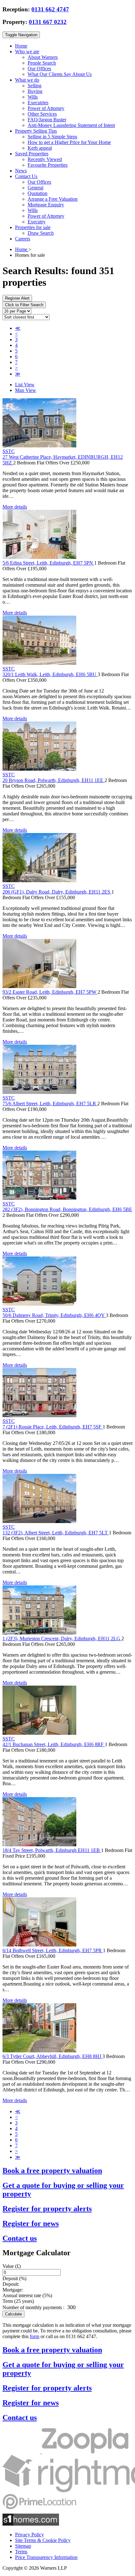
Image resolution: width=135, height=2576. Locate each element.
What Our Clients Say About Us (60, 74)
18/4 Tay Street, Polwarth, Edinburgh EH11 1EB (52, 1850)
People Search (42, 63)
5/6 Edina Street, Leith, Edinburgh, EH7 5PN (48, 563)
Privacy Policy (30, 2535)
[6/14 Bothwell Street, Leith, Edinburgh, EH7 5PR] (39, 1945)
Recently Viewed (45, 159)
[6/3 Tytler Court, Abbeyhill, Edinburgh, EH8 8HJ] (39, 2051)
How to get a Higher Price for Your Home (69, 142)
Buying (35, 91)
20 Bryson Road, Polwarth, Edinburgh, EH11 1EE (54, 780)
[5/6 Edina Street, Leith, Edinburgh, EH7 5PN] (39, 557)
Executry (37, 222)
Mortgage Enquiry (46, 205)
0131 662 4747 (50, 9)
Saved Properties (32, 154)
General (35, 188)
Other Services (42, 114)
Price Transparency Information (46, 2557)
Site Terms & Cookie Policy (43, 2540)
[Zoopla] (85, 2452)
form (35, 2336)
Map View (26, 390)
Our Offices (39, 69)
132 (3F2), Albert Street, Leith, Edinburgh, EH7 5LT (56, 1533)
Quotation (38, 193)
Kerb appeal (40, 148)
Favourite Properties (48, 165)
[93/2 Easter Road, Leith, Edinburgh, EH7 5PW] (39, 986)
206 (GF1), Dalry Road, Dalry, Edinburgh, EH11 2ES (57, 892)
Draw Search (41, 233)
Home (21, 46)
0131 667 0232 (48, 22)
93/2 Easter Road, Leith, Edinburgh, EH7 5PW (50, 992)
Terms (21, 2552)
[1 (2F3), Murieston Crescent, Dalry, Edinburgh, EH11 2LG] (39, 1633)
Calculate (13, 2314)
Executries (38, 103)
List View (25, 385)
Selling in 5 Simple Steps (52, 137)
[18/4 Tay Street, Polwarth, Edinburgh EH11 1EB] (39, 1845)
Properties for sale (33, 227)
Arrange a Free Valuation (53, 199)
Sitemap (23, 2546)
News (21, 171)
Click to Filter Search (24, 305)
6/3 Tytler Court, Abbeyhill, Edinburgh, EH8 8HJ (52, 2056)
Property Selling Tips (36, 131)
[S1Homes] (31, 2524)
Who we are (27, 52)
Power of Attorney (46, 108)
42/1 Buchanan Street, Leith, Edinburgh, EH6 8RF (54, 1744)
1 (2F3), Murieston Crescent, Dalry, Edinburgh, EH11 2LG (62, 1639)
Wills (33, 97)
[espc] (22, 2452)
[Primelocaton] (39, 2511)
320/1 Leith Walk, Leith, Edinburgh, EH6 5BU (50, 674)
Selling (35, 86)
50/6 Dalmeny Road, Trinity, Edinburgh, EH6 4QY (54, 1315)
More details (15, 507)
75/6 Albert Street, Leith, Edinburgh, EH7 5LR (50, 1104)
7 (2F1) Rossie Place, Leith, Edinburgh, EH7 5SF (53, 1427)
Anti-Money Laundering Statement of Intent (71, 125)
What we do (27, 80)
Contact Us (26, 176)
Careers (23, 239)
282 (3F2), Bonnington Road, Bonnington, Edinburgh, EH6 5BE (67, 1209)
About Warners (43, 57)
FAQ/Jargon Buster (47, 120)
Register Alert (17, 298)
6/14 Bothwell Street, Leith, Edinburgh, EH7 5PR (53, 1950)
